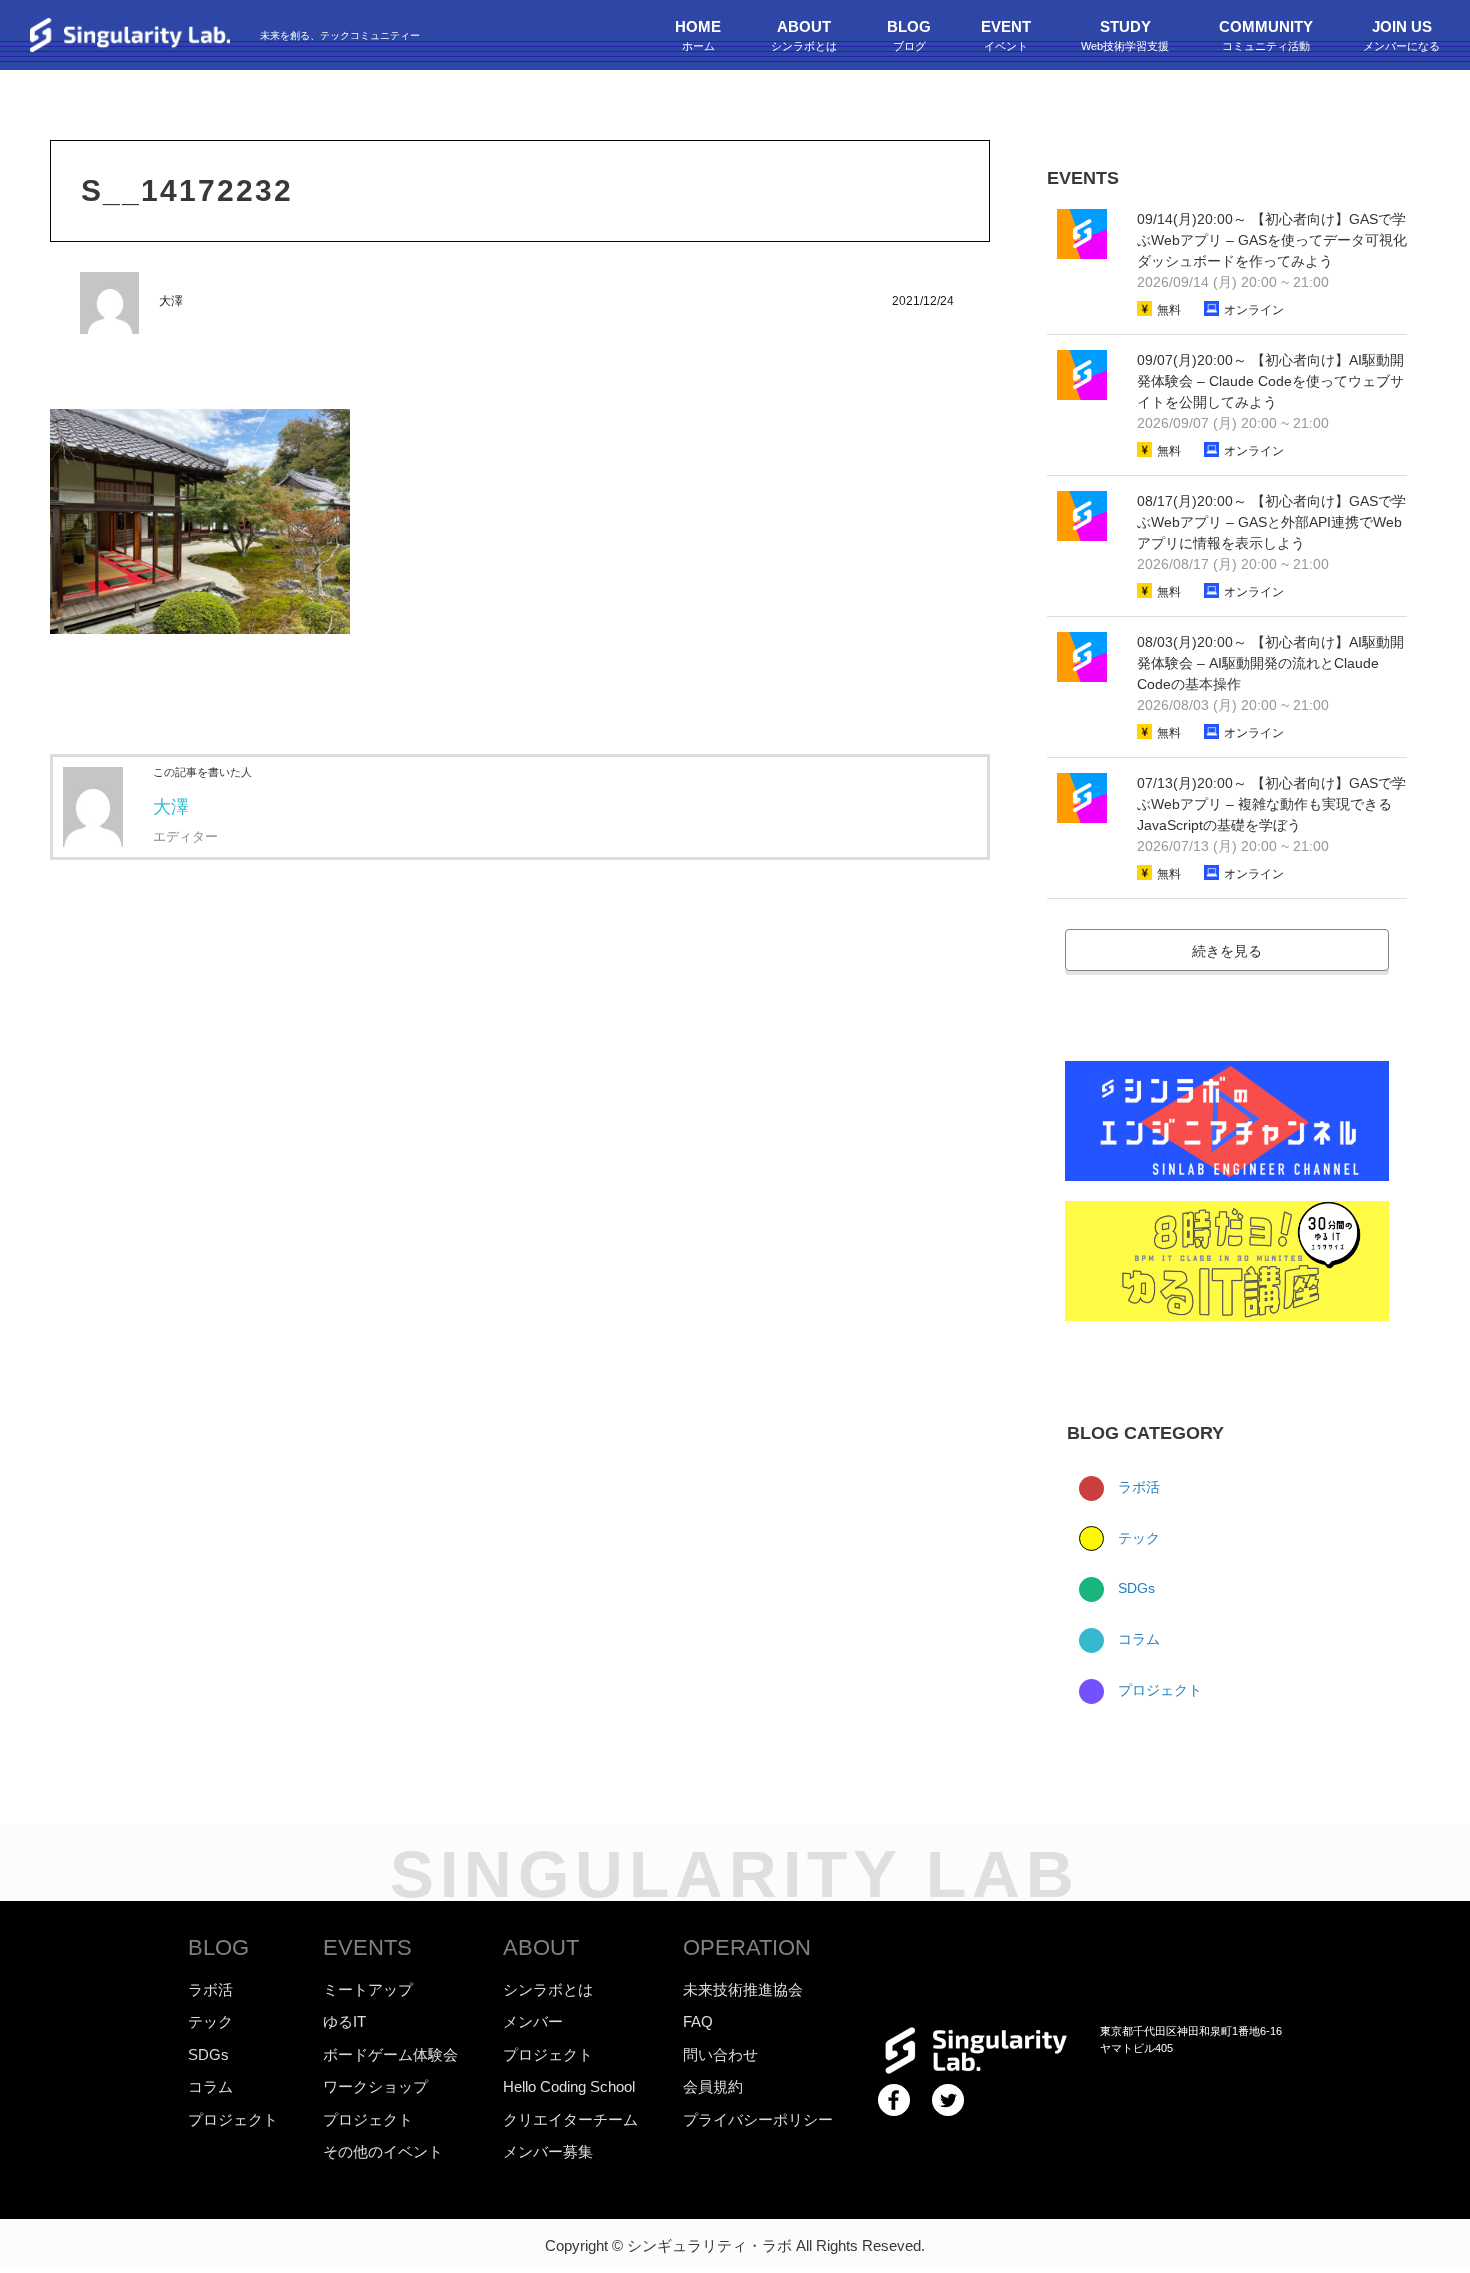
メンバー (533, 2021)
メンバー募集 (548, 2151)
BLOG (218, 1947)
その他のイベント (383, 2151)
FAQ (698, 2021)
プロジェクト (1158, 1690)
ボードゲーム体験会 (390, 2054)
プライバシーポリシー (758, 2119)
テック (1137, 1538)
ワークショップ (375, 2086)
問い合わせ (720, 2054)
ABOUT (541, 1947)
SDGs (1134, 1588)
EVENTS (367, 1947)
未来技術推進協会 (743, 1989)
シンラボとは (548, 1989)
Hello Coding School (569, 2086)
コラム (1137, 1639)
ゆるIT (344, 2021)
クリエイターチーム (570, 2119)
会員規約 (713, 2086)
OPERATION (747, 1947)
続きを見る (1227, 951)
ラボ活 (1137, 1487)
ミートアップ (368, 1989)
